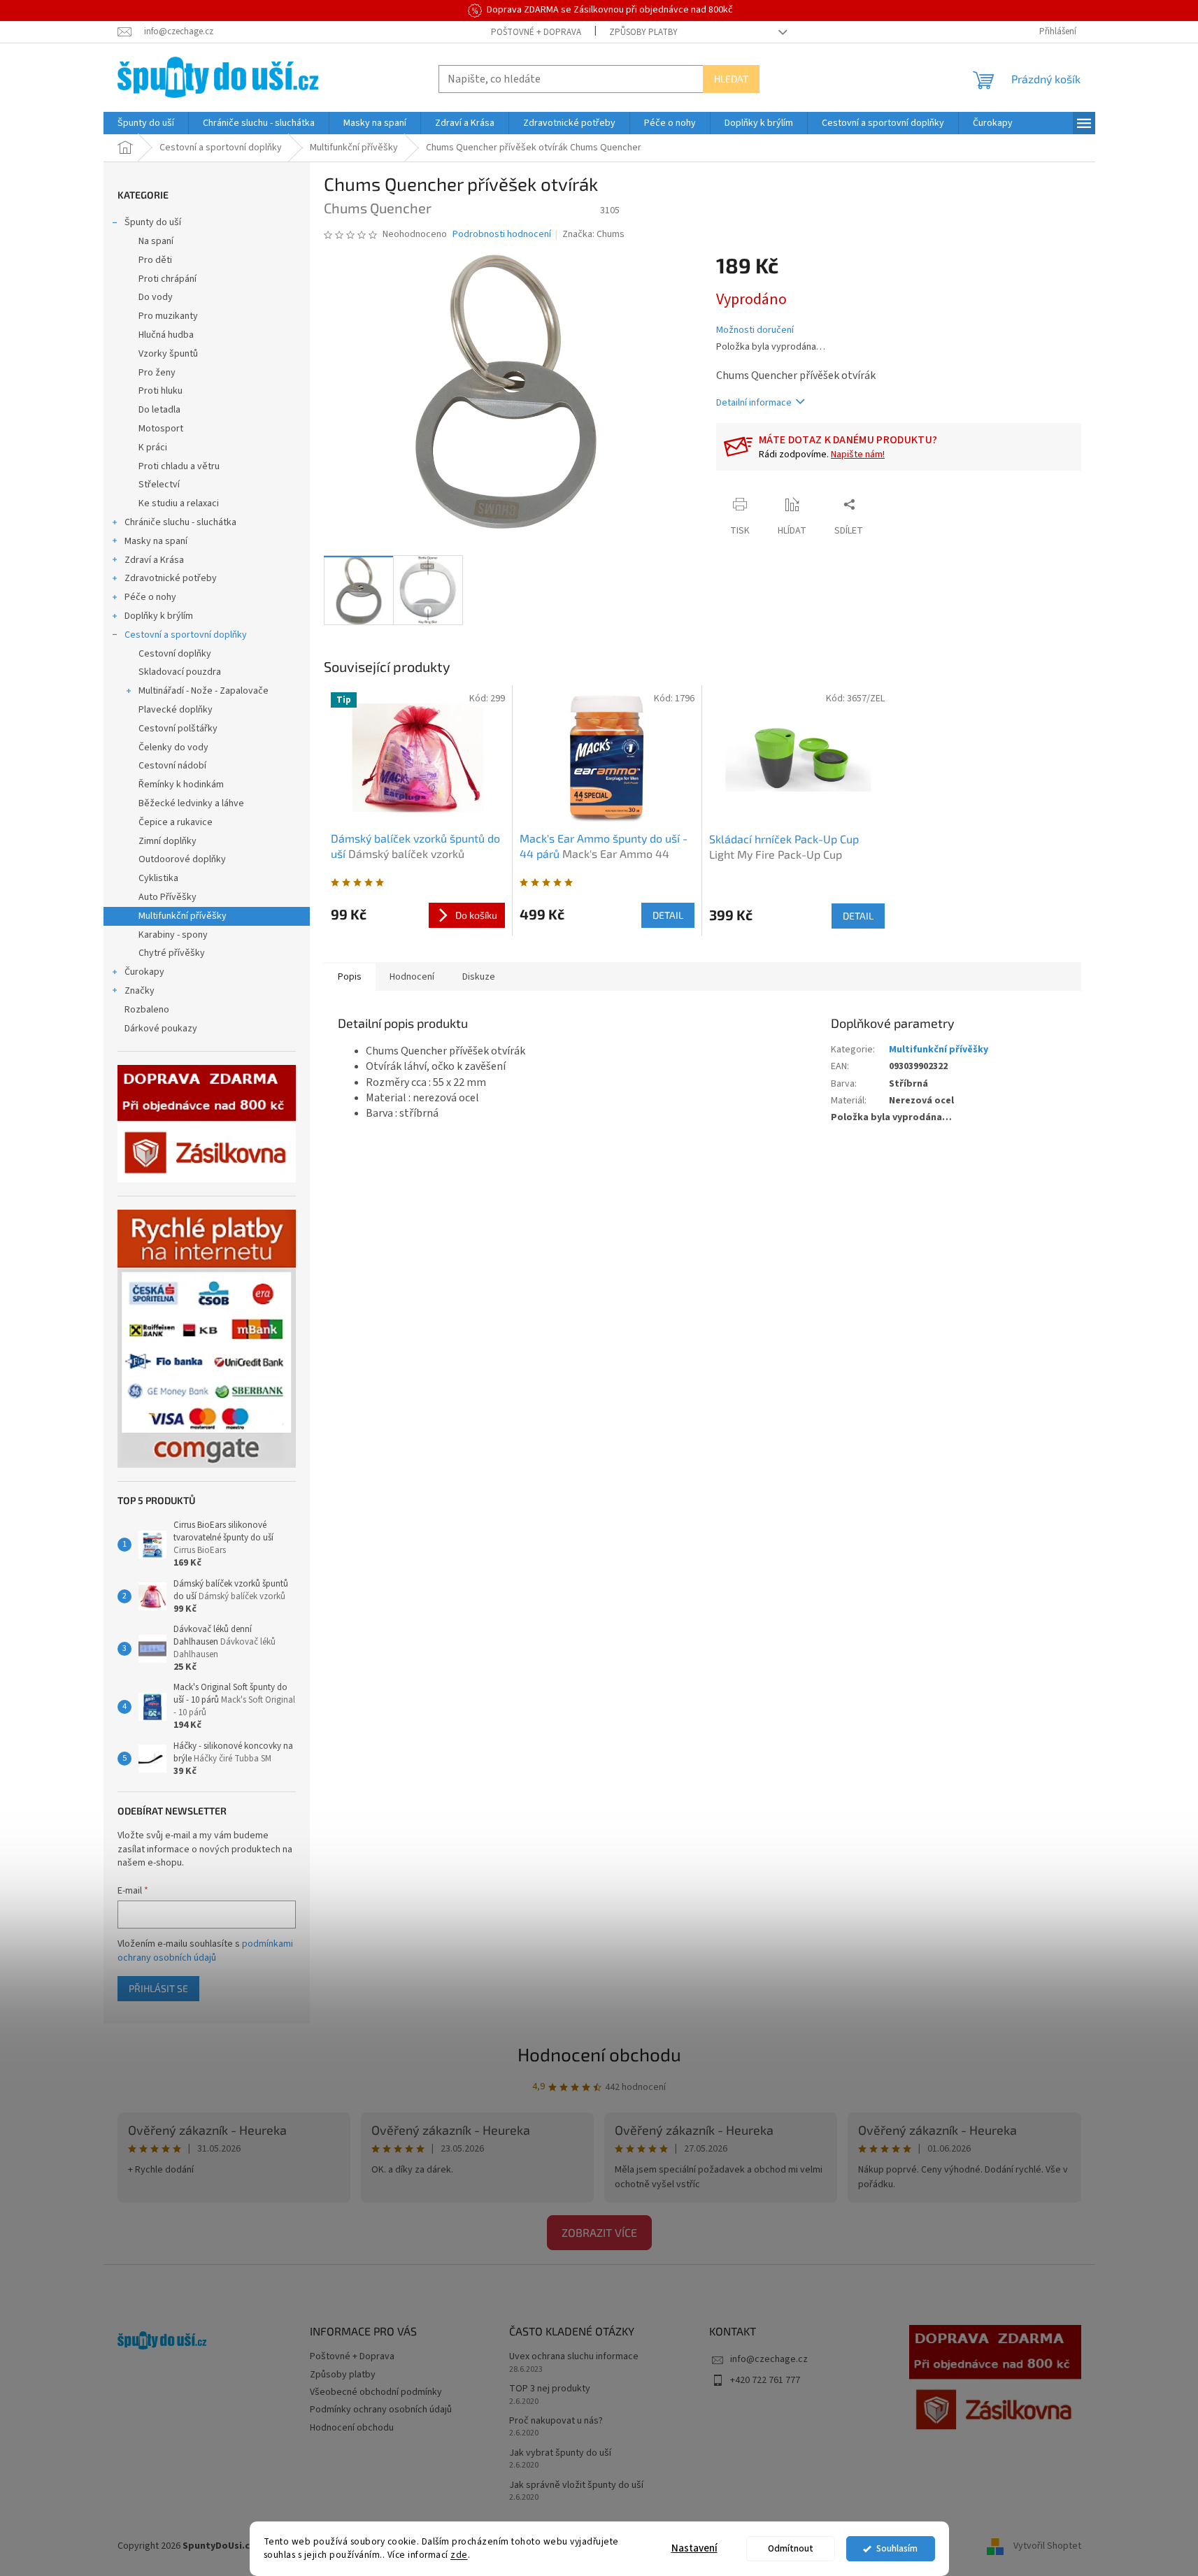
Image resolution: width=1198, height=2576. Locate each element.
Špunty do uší (153, 222)
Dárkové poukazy (161, 1029)
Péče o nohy (150, 597)
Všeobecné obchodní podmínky (376, 2392)
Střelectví (159, 485)
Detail (668, 915)
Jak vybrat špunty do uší (560, 2453)
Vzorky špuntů (168, 354)
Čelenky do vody (173, 747)
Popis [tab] (350, 977)
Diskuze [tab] (479, 977)
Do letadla (159, 410)
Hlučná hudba (166, 335)
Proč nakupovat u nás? (556, 2421)
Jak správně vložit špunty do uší (576, 2485)
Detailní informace (754, 403)
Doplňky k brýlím (159, 616)
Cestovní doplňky (175, 654)
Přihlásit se (158, 1988)
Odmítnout (791, 2548)
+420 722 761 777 (765, 2380)
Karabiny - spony (173, 935)
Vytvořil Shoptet (1047, 2546)
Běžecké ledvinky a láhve (191, 803)
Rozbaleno (147, 1010)
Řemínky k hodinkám (181, 785)
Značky (140, 991)
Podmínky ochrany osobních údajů (381, 2410)
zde (459, 2555)
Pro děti (155, 260)
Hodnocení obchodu (599, 2054)
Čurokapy (144, 972)
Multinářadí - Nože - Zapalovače (204, 691)
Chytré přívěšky (172, 953)
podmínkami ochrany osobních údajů (205, 1951)
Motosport (161, 429)
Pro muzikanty (168, 316)
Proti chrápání (167, 279)
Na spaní (156, 241)
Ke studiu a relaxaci (179, 503)
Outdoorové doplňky (182, 859)
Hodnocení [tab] (412, 977)
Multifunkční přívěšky (183, 916)
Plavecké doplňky (176, 710)
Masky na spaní (156, 541)
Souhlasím (897, 2548)
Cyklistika (158, 878)
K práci (153, 448)
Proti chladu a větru (179, 466)
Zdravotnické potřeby (171, 578)
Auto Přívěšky (167, 897)
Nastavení (694, 2548)
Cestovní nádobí (172, 766)
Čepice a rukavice (176, 822)
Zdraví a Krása (154, 560)
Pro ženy (157, 373)
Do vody (156, 297)
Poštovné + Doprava (536, 32)
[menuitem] (146, 123)
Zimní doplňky (167, 841)
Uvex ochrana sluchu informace (574, 2357)
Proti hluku (161, 391)
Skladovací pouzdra (180, 672)
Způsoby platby (643, 32)
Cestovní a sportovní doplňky (186, 635)
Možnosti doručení (755, 330)
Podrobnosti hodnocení (502, 235)
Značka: (593, 234)
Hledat (731, 79)
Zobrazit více (599, 2232)
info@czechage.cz (769, 2359)
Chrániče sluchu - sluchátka (180, 522)
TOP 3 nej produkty (550, 2389)
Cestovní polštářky (178, 729)
